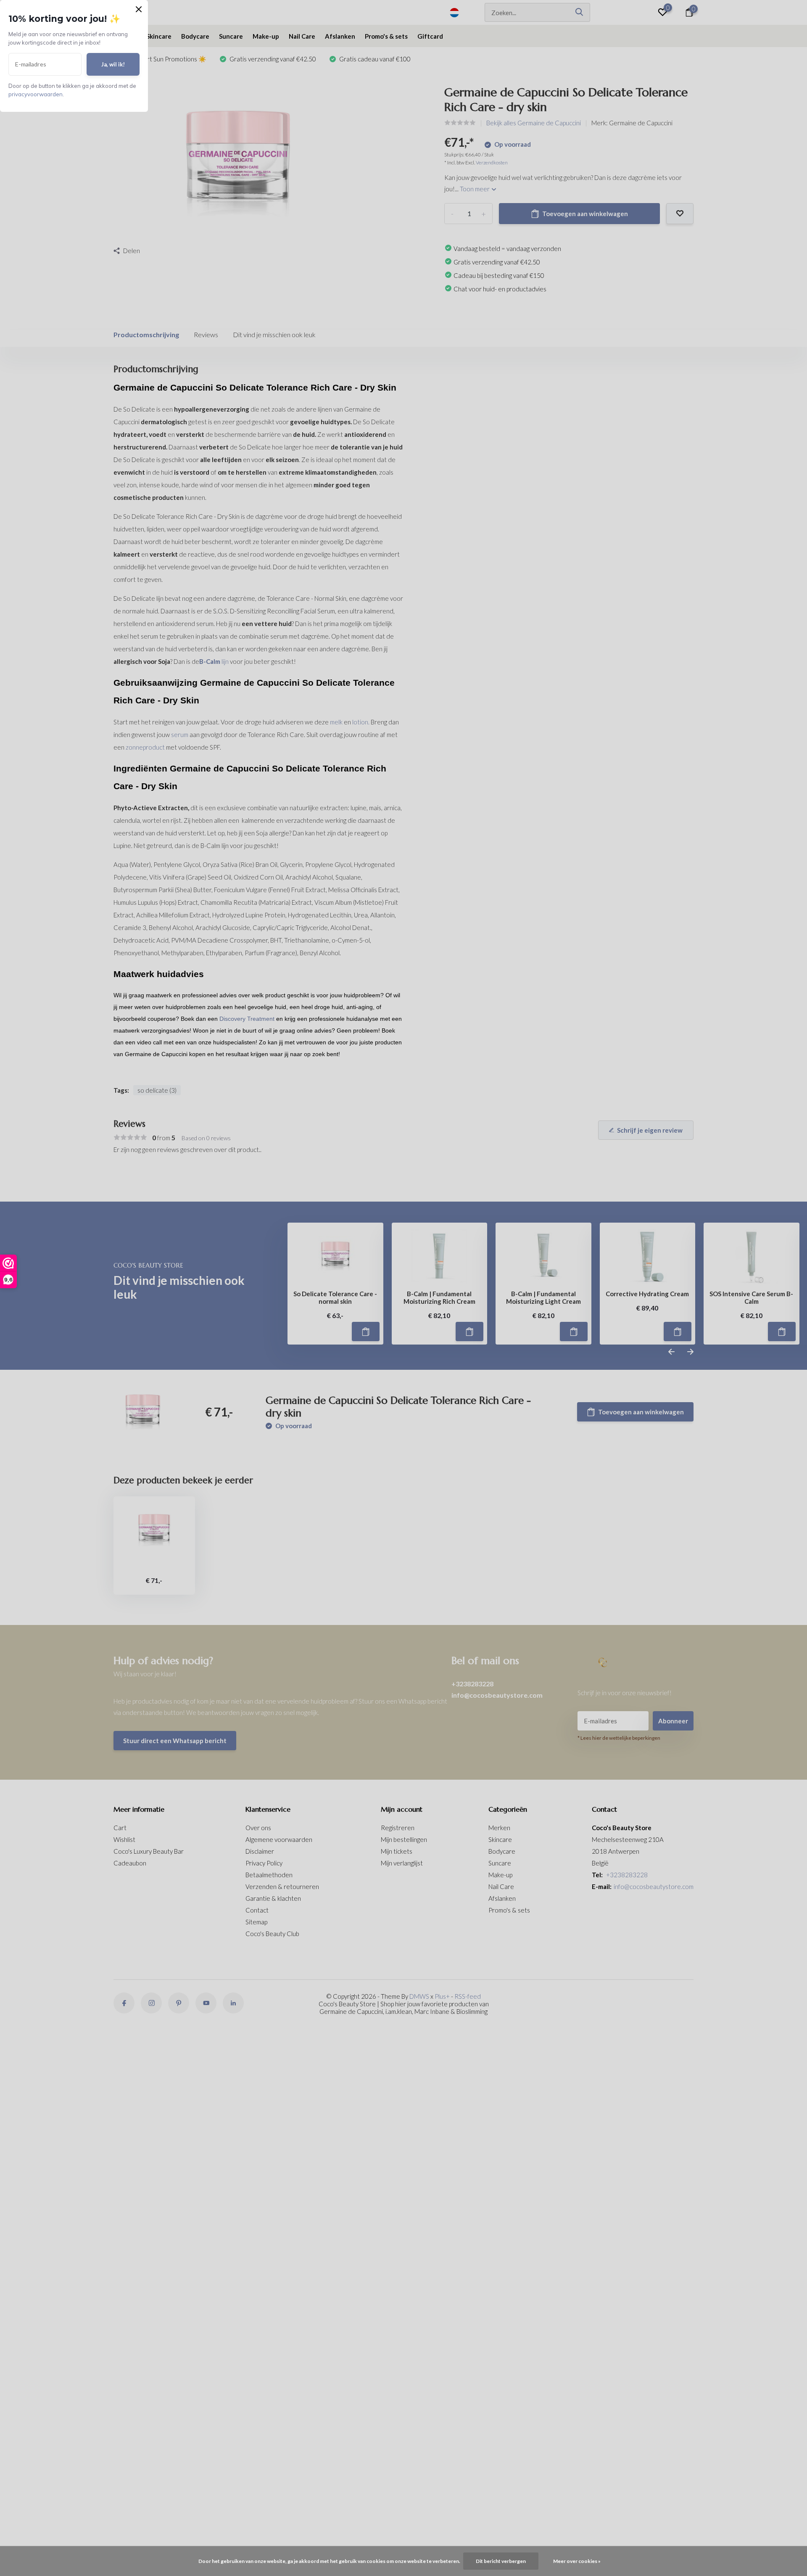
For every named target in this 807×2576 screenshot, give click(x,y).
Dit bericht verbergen (501, 2561)
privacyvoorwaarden (36, 94)
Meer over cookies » (577, 2561)
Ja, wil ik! (113, 64)
